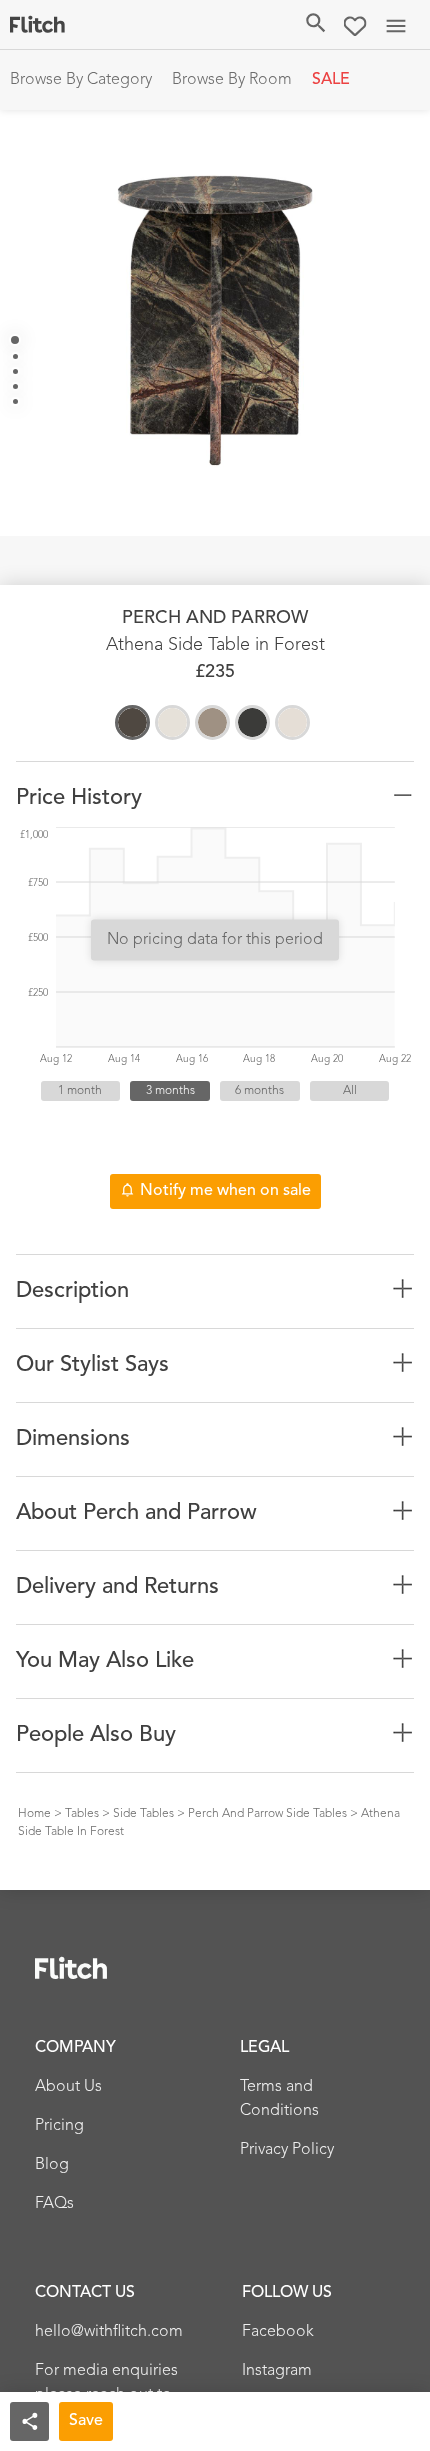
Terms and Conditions (279, 2099)
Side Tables (143, 1814)
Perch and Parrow (215, 618)
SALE (331, 80)
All (350, 1091)
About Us (68, 2087)
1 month (80, 1091)
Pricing (59, 2126)
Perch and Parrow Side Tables (267, 1814)
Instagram (277, 2371)
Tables (82, 1814)
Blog (52, 2165)
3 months (170, 1091)
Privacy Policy (287, 2150)
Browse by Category (81, 80)
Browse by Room (232, 80)
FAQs (54, 2204)
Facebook (278, 2332)
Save (86, 2421)
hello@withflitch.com (109, 2332)
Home (34, 1814)
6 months (259, 1091)
